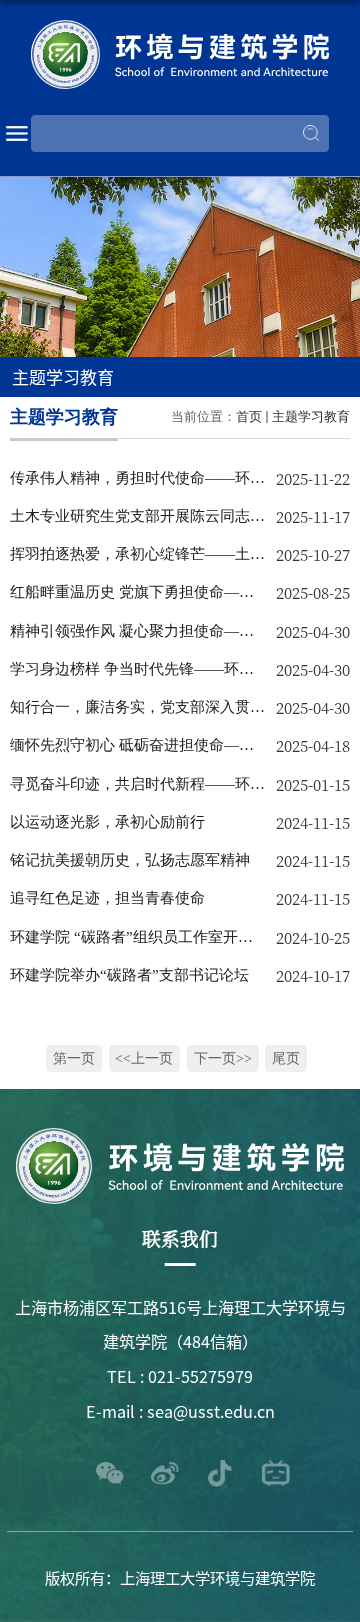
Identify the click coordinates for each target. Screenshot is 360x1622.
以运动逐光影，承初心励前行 (107, 821)
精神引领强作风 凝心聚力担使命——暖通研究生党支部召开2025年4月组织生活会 (135, 636)
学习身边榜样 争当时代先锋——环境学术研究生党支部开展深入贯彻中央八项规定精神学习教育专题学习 (137, 674)
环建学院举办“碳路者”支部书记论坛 (129, 974)
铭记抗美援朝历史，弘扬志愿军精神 (130, 859)
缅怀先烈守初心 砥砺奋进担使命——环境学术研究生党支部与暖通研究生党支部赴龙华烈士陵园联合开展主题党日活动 (137, 750)
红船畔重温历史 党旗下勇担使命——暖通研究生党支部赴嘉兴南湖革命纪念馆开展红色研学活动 (137, 597)
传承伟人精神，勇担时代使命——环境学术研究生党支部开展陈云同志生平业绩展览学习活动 (137, 483)
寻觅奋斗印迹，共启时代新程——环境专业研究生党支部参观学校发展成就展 (137, 789)
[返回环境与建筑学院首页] (180, 54)
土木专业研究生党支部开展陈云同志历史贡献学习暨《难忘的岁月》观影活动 (137, 521)
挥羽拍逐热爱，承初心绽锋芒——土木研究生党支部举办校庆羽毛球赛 (137, 559)
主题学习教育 (311, 416)
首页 (249, 416)
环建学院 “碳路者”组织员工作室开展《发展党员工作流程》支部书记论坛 (131, 942)
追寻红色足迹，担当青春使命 (107, 897)
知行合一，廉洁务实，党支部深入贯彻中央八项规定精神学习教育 (137, 712)
